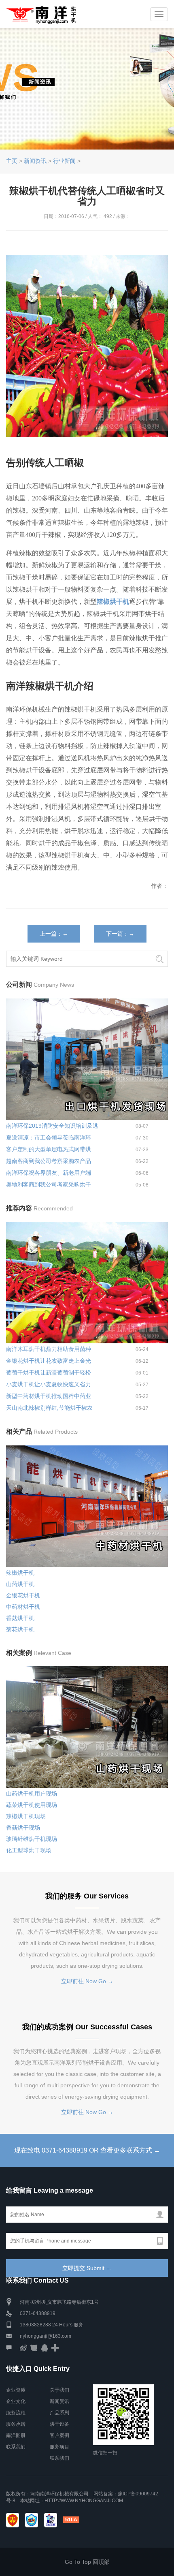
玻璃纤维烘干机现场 (32, 1839)
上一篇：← (54, 934)
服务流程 (16, 2413)
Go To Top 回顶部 (87, 2562)
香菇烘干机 (20, 1618)
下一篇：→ (120, 934)
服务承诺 (16, 2424)
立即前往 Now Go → (87, 1981)
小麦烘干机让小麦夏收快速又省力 (49, 1384)
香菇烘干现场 (23, 1828)
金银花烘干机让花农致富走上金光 (49, 1361)
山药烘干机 (20, 1584)
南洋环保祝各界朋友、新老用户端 (49, 1173)
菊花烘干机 (20, 1629)
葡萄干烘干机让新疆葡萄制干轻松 (49, 1372)
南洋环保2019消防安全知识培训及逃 (52, 1126)
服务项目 (59, 2447)
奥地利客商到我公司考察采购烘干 (49, 1184)
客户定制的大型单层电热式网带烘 (49, 1149)
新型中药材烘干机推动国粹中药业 (49, 1396)
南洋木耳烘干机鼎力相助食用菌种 (49, 1349)
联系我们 (16, 2447)
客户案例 (59, 2435)
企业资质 (16, 2390)
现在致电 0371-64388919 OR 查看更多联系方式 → (87, 2150)
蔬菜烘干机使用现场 (32, 1805)
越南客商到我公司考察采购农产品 (49, 1161)
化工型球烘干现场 (29, 1850)
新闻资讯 (35, 161)
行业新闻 (64, 161)
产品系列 (59, 2413)
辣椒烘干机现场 (26, 1816)
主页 (12, 161)
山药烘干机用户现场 (32, 1794)
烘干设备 (59, 2424)
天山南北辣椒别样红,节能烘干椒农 (49, 1408)
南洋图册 (16, 2435)
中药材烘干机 (23, 1607)
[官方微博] (23, 2347)
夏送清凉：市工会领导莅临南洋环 (49, 1137)
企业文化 (16, 2401)
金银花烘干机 (23, 1595)
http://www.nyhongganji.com (84, 2501)
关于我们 (59, 2390)
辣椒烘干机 (20, 1573)
